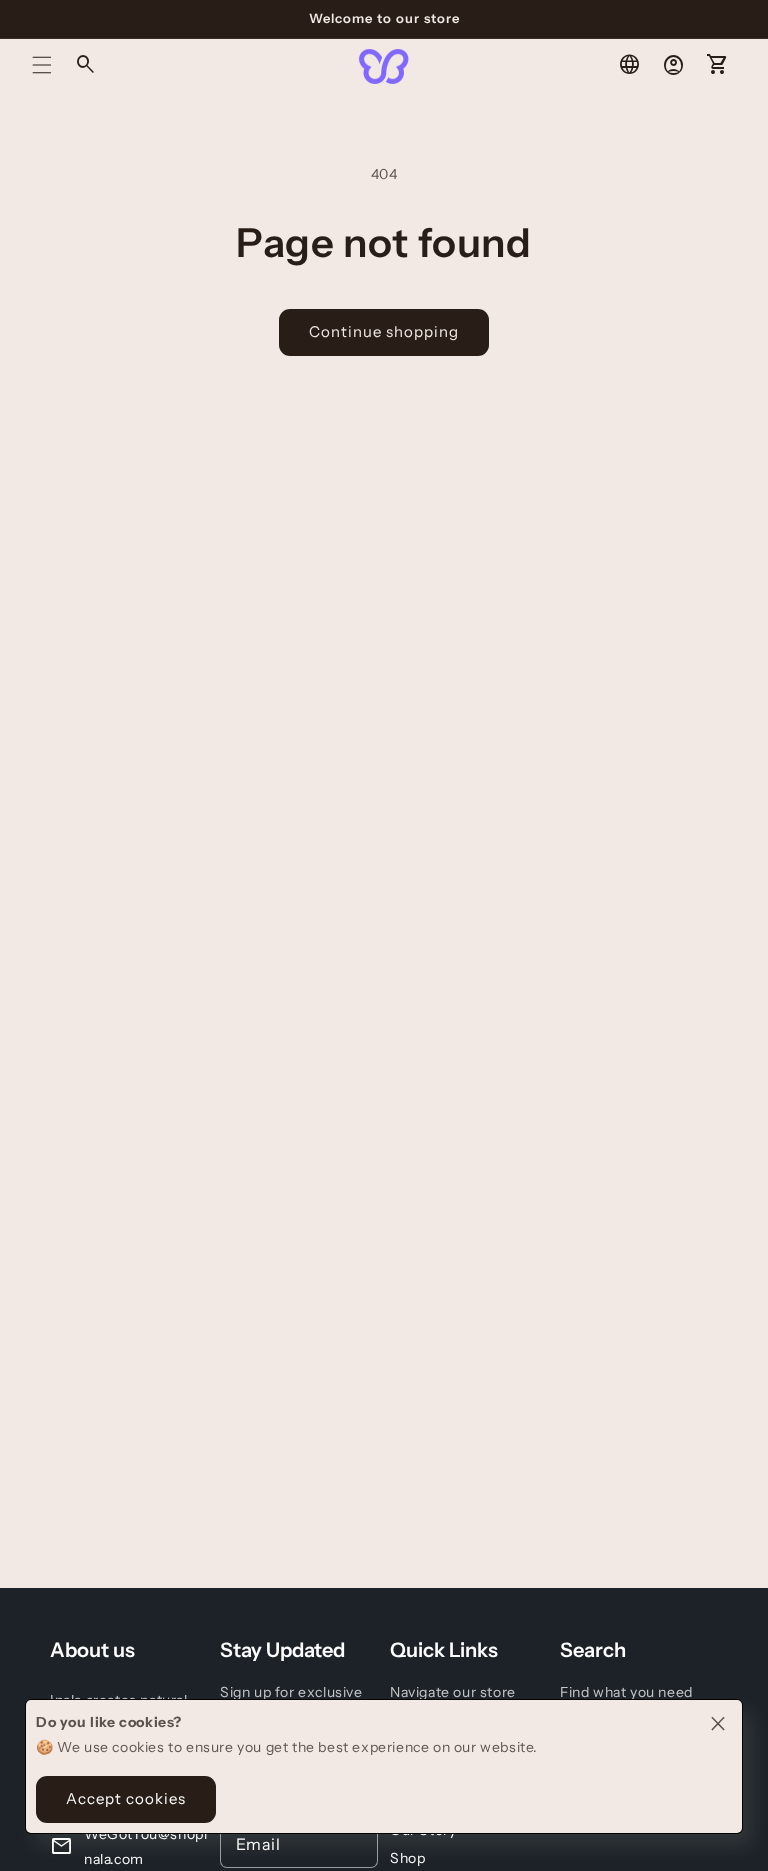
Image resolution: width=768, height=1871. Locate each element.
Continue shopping (384, 331)
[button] (42, 65)
